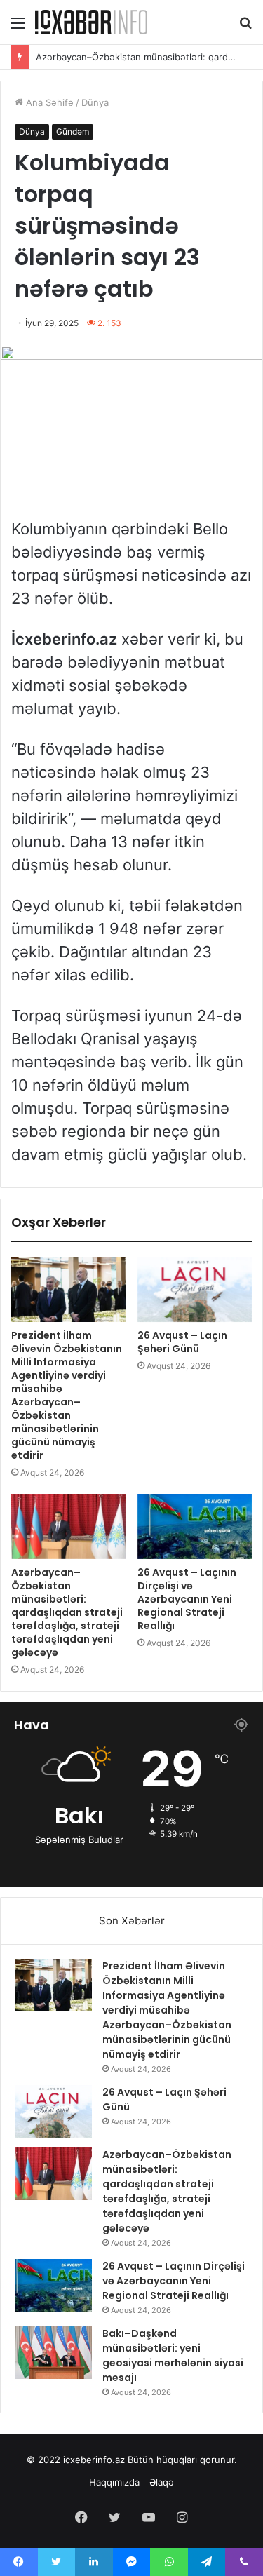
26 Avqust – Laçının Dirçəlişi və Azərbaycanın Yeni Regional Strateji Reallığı (187, 1599)
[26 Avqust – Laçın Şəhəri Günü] (195, 1290)
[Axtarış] (245, 28)
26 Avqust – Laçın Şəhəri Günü (182, 1342)
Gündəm (73, 132)
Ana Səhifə (48, 102)
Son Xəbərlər (132, 1921)
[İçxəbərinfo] (91, 22)
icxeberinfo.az (94, 2460)
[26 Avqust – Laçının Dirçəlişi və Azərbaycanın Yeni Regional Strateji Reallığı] (195, 1526)
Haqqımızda (114, 2482)
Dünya (95, 102)
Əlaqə (162, 2482)
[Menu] (18, 28)
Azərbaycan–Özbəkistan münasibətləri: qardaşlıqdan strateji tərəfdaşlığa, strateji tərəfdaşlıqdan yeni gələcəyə (67, 1612)
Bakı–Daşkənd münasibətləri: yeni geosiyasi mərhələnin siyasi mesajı (173, 2355)
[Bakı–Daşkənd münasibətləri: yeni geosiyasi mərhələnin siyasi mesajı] (53, 2353)
